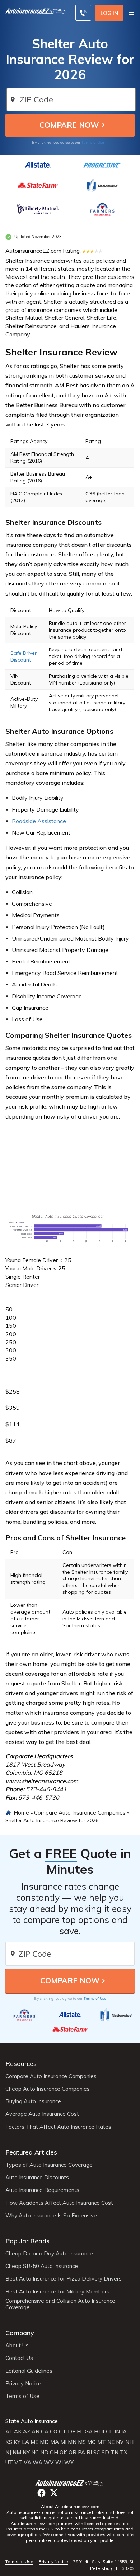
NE (111, 2442)
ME (34, 2442)
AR (36, 2432)
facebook (41, 2493)
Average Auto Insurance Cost (42, 2114)
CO (54, 2432)
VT (18, 2463)
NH (129, 2442)
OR (73, 2453)
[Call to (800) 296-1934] (83, 13)
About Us (17, 2346)
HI (97, 2432)
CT (63, 2432)
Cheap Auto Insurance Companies (48, 2089)
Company (20, 2333)
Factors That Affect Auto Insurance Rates (58, 2127)
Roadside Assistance (39, 821)
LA (25, 2442)
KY (17, 2442)
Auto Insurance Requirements (42, 2190)
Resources (21, 2064)
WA (38, 2463)
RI (89, 2453)
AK (18, 2432)
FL (80, 2432)
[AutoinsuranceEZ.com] (36, 12)
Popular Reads (27, 2241)
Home (21, 1812)
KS (9, 2442)
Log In (109, 13)
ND (44, 2453)
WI (59, 2463)
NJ (8, 2453)
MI (63, 2442)
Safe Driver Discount (24, 656)
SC (97, 2453)
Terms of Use (93, 142)
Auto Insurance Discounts (37, 2178)
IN (117, 2432)
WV (49, 2463)
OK (63, 2453)
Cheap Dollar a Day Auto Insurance (49, 2254)
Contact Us (19, 2358)
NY (26, 2453)
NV (120, 2442)
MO (92, 2442)
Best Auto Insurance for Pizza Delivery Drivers (64, 2279)
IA (124, 2432)
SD (105, 2453)
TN (115, 2453)
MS (82, 2442)
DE (72, 2432)
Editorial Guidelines (29, 2371)
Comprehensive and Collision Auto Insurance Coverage (60, 2304)
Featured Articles (31, 2152)
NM (17, 2453)
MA (55, 2442)
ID (104, 2432)
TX (124, 2453)
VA (27, 2463)
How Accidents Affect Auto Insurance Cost (59, 2203)
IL (111, 2432)
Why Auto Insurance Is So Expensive (51, 2216)
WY (69, 2463)
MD (44, 2442)
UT (9, 2463)
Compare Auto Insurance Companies (80, 1812)
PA (81, 2453)
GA (89, 2432)
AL (9, 2432)
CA (45, 2432)
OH (54, 2453)
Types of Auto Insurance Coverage (49, 2165)
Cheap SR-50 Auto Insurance (42, 2266)
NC (35, 2453)
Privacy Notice (23, 2384)
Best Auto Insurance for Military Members (57, 2292)
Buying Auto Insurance (33, 2101)
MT (102, 2442)
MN (72, 2442)
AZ (27, 2432)
